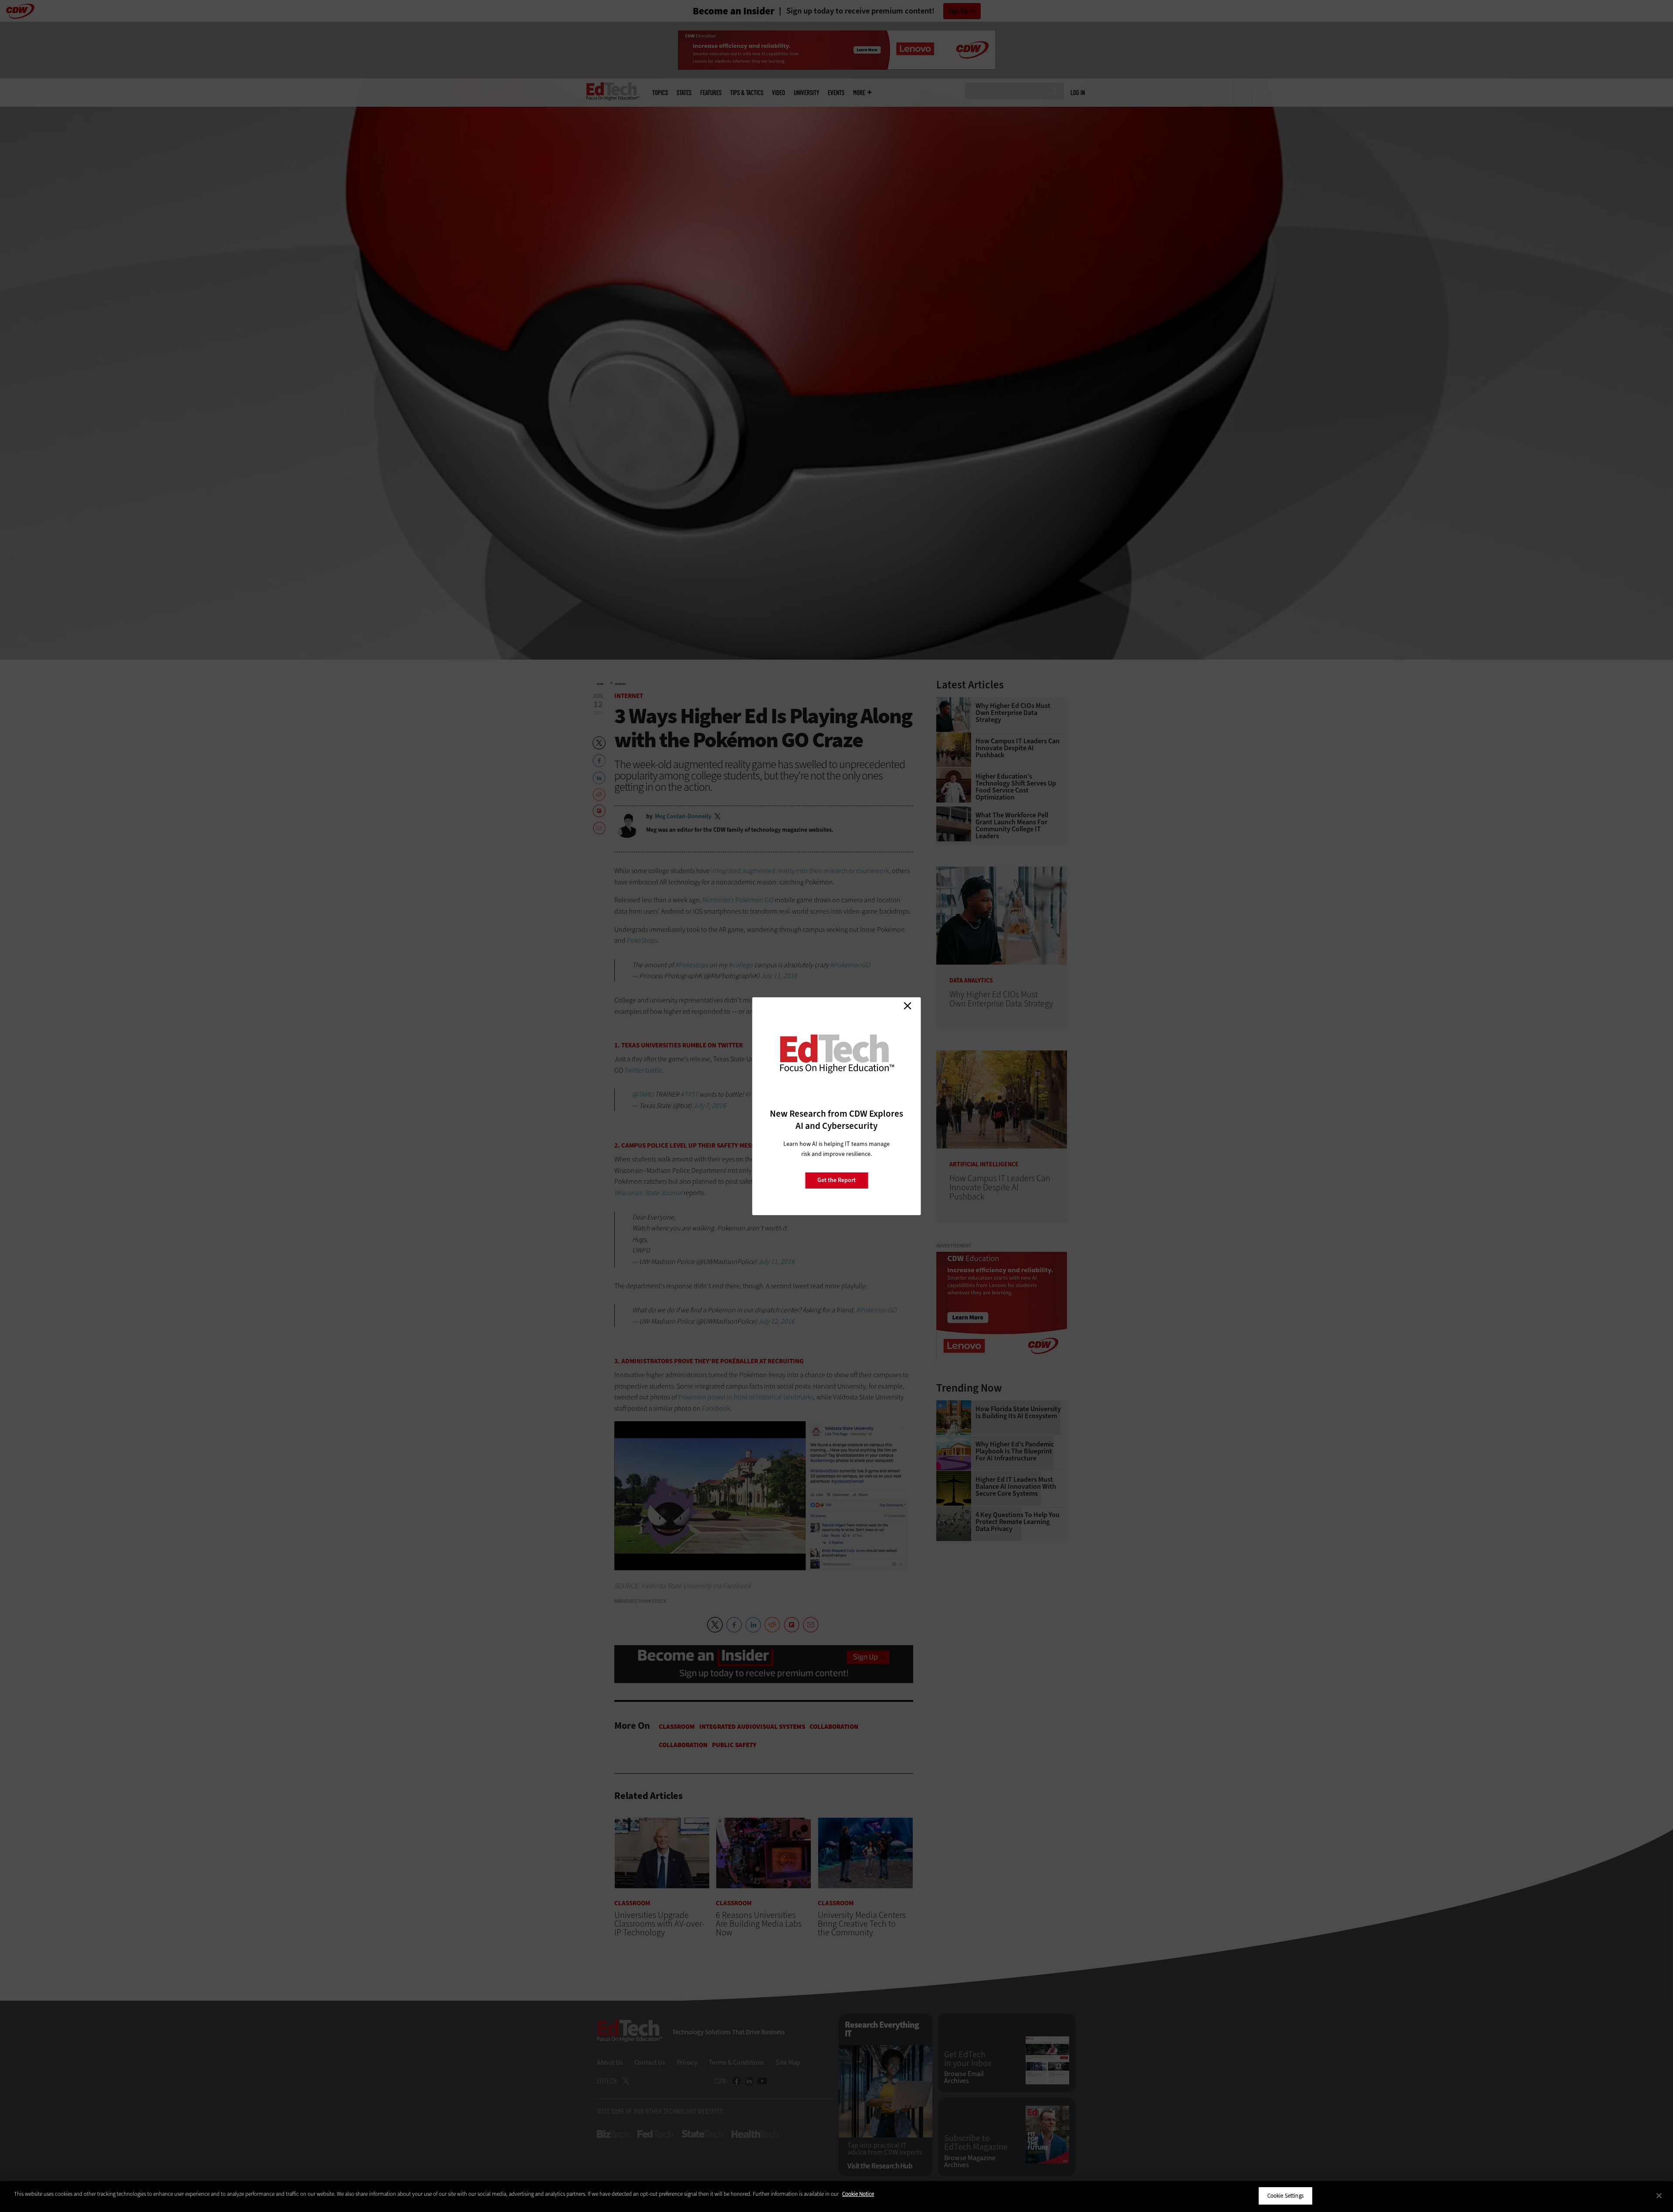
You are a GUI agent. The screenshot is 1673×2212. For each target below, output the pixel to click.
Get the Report (836, 1180)
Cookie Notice (858, 2194)
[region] (836, 2197)
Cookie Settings (1285, 2196)
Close (908, 1006)
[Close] (1659, 2195)
